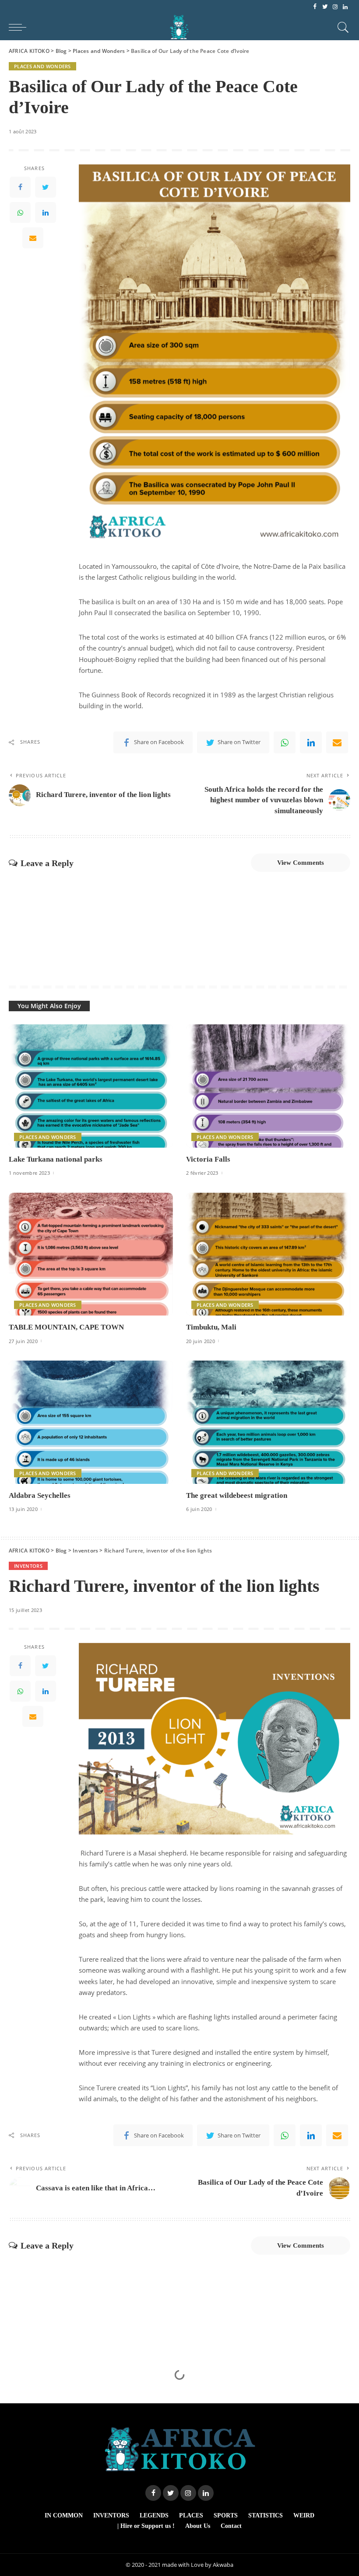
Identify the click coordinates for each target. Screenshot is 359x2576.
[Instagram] (335, 7)
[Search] (341, 27)
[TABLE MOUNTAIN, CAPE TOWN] (91, 1254)
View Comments (301, 863)
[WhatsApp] (20, 212)
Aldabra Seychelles (40, 1495)
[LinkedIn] (345, 7)
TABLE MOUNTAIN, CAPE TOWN (66, 1327)
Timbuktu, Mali (211, 1327)
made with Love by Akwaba (198, 2565)
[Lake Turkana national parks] (91, 1086)
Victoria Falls (208, 1159)
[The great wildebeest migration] (268, 1422)
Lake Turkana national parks (56, 1159)
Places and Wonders (42, 66)
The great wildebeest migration (237, 1495)
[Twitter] (325, 7)
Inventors (28, 1566)
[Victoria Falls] (268, 1086)
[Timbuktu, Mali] (268, 1254)
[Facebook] (315, 7)
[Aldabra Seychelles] (91, 1422)
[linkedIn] (46, 212)
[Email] (33, 238)
